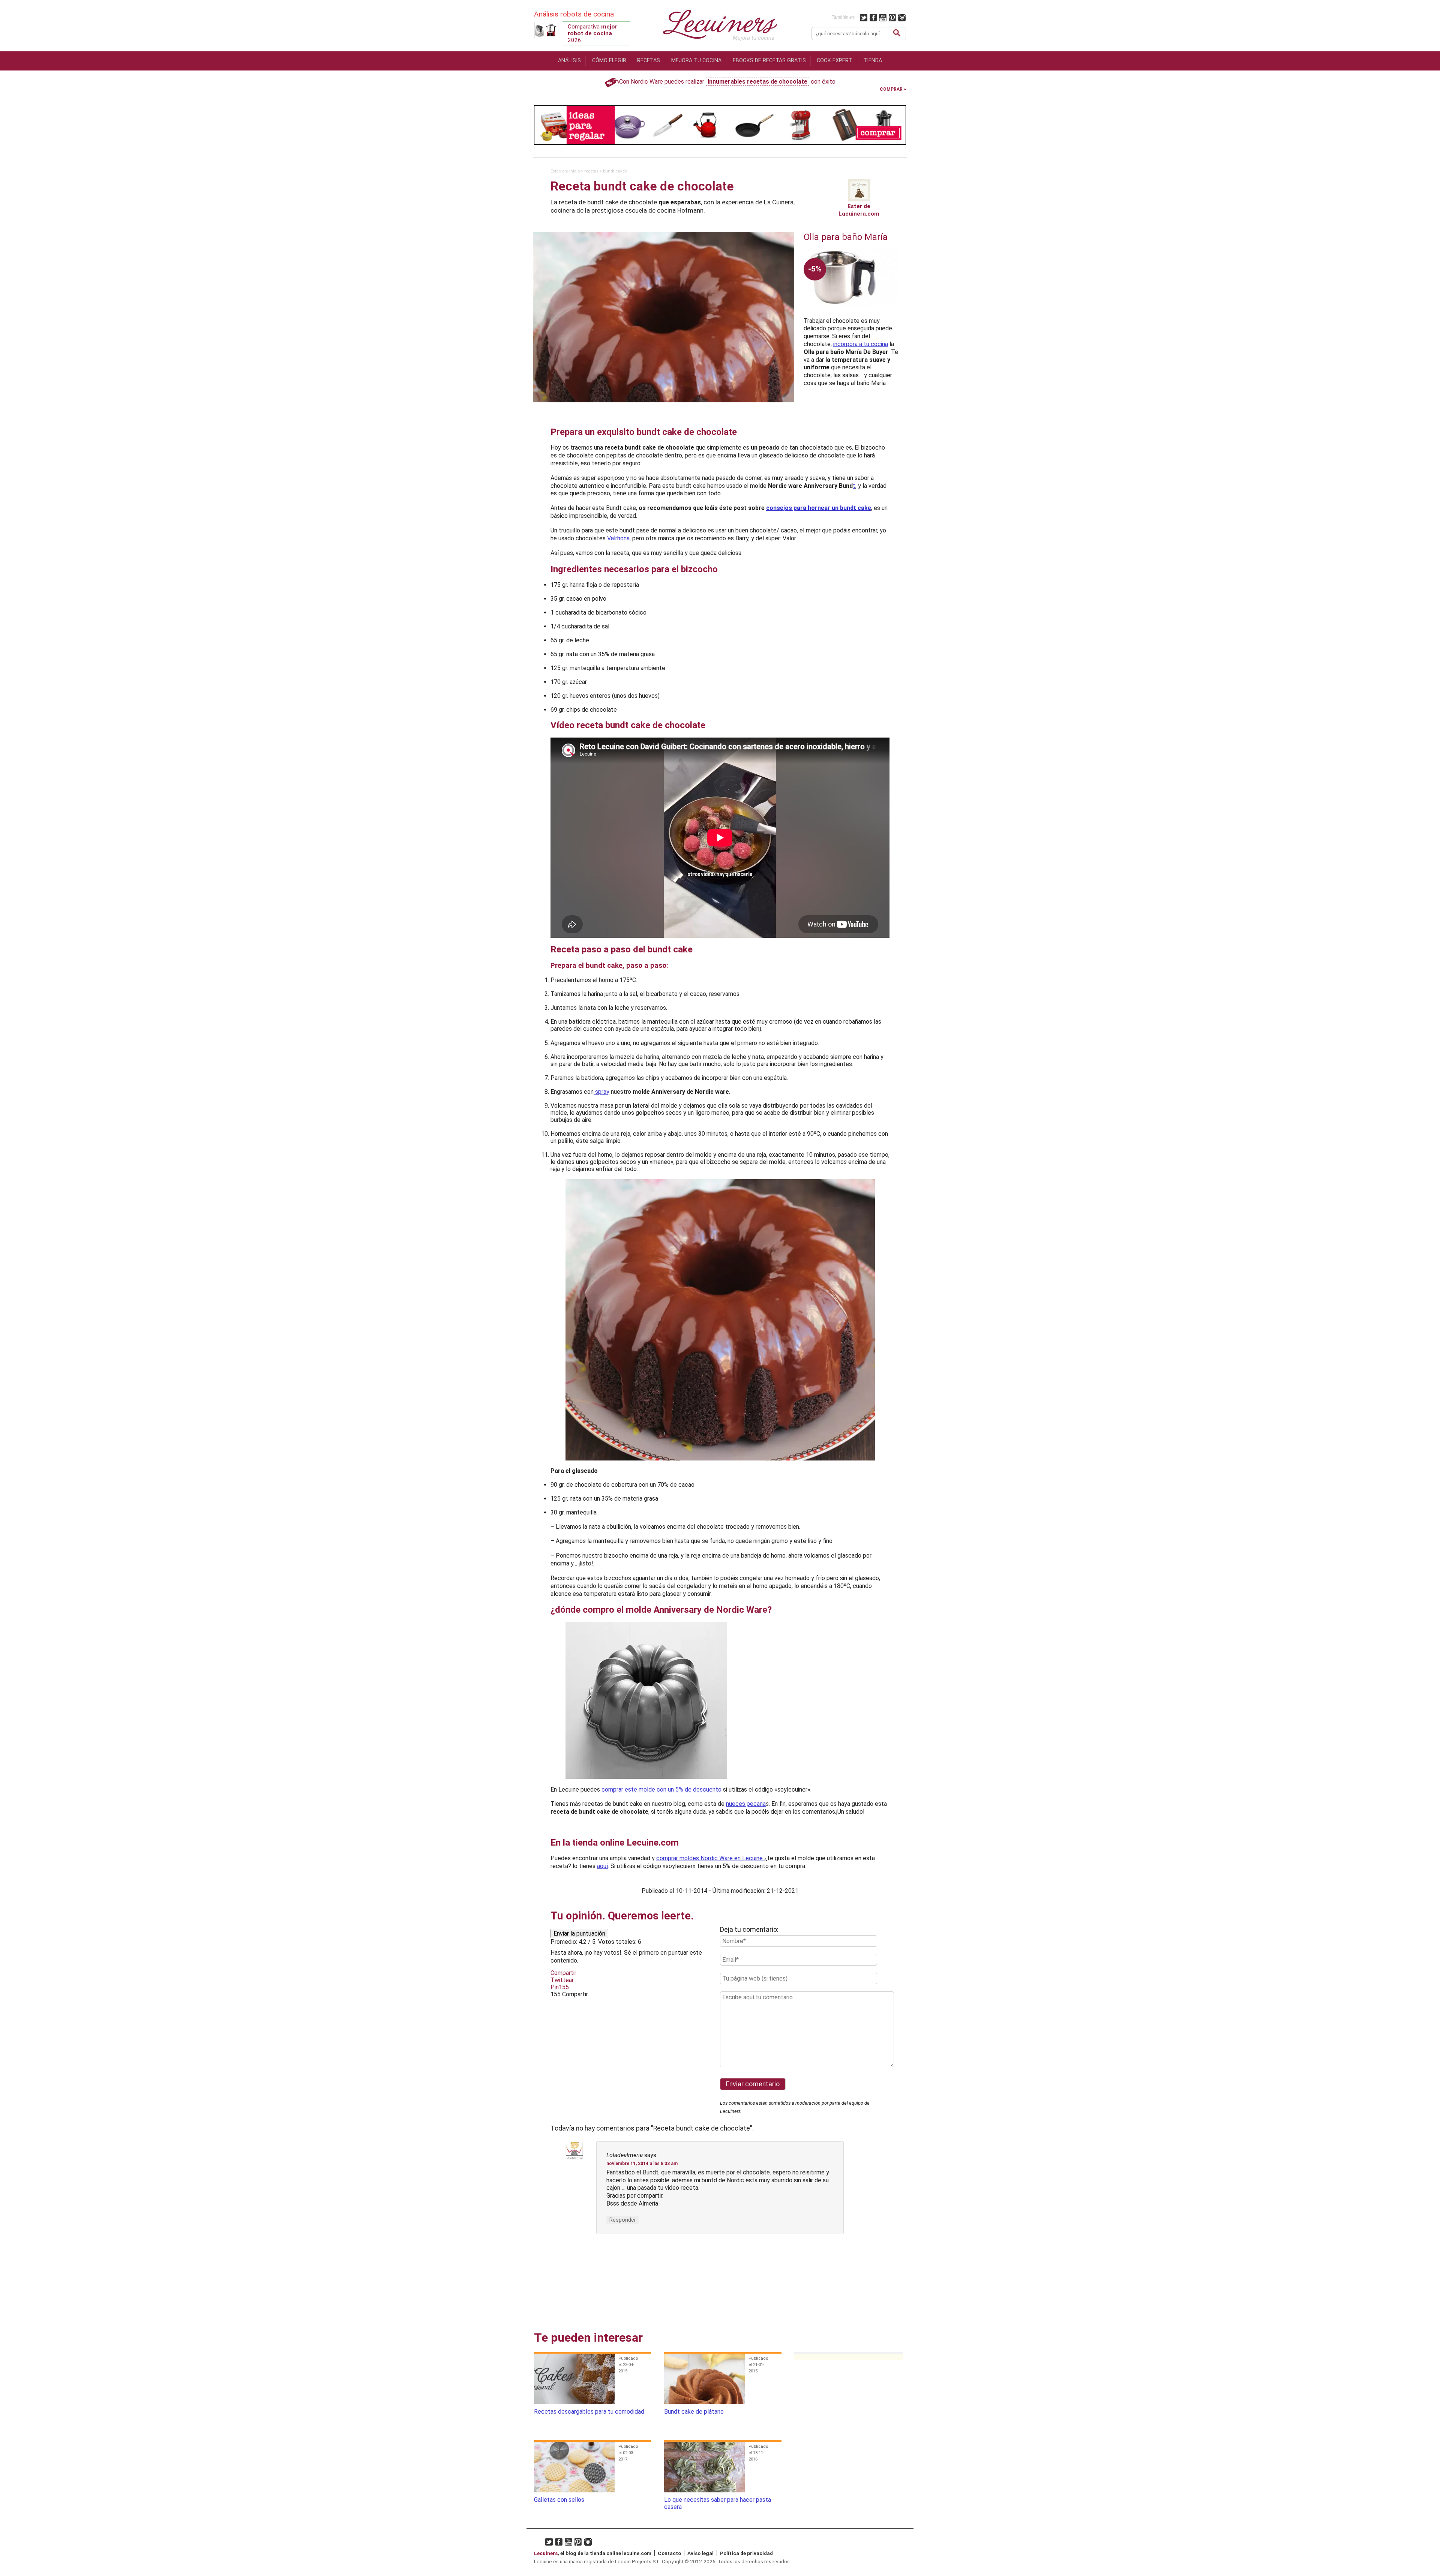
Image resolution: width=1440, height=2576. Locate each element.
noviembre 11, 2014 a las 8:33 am (642, 2164)
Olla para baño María (846, 237)
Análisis (569, 61)
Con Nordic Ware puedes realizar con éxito (727, 82)
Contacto (669, 2553)
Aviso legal (700, 2553)
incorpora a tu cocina (861, 344)
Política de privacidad (746, 2553)
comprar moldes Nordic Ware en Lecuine (710, 1858)
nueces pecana (746, 1804)
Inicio (574, 171)
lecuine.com (637, 2553)
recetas (591, 171)
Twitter (864, 17)
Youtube (883, 17)
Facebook (874, 17)
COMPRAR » (893, 89)
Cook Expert (834, 61)
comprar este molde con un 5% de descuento (661, 1790)
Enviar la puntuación (579, 1933)
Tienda (873, 61)
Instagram (902, 17)
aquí (602, 1866)
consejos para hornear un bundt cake (819, 508)
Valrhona (618, 538)
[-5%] (851, 314)
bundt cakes (615, 171)
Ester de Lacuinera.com (859, 210)
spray (601, 1092)
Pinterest (893, 17)
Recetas (649, 61)
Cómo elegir (609, 61)
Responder (623, 2220)
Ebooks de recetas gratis (769, 61)
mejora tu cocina (696, 61)
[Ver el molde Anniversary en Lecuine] (720, 1700)
